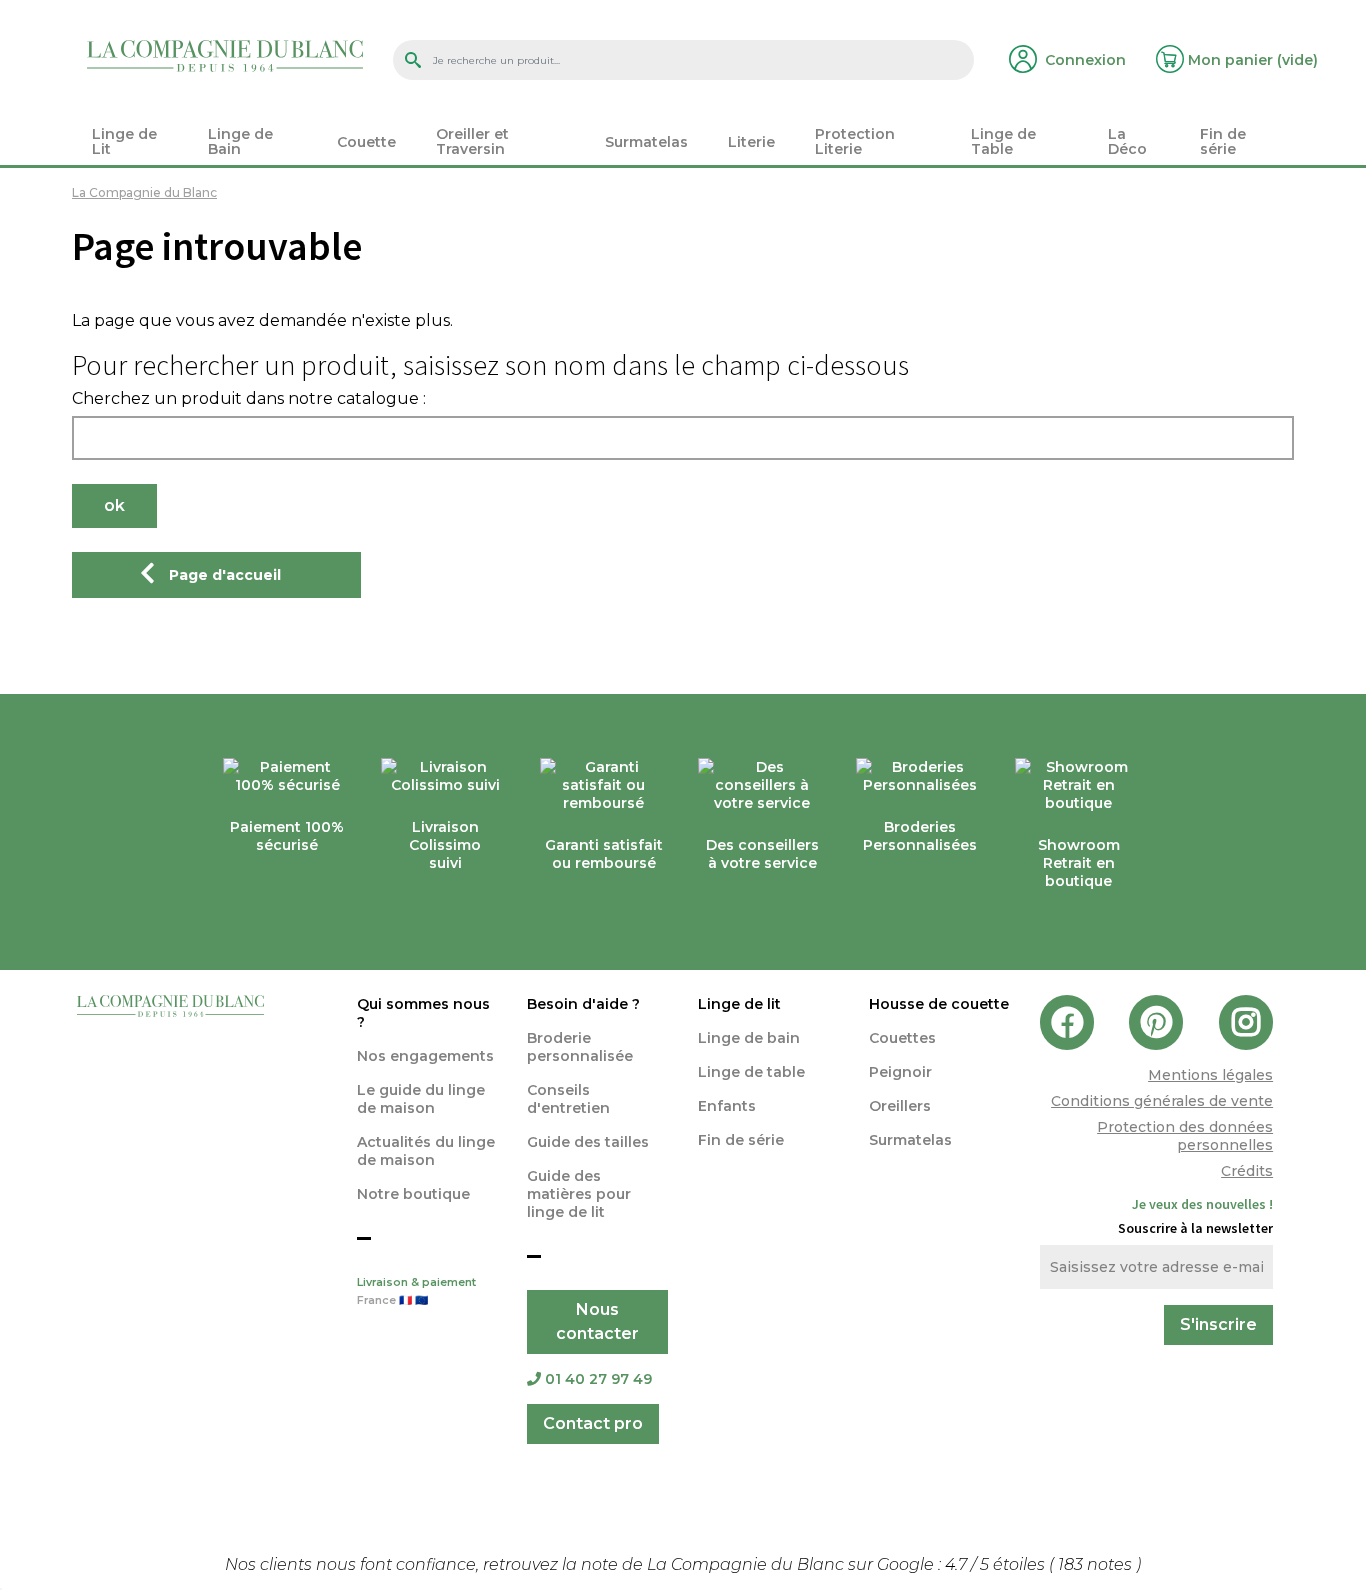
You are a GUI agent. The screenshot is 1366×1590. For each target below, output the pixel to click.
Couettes (902, 1038)
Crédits (1247, 1171)
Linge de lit (739, 1004)
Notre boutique (413, 1194)
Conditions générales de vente (1162, 1101)
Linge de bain (749, 1038)
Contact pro (593, 1423)
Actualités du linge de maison (426, 1151)
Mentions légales (1210, 1075)
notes (1097, 1564)
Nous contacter (597, 1321)
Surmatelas (910, 1140)
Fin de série (741, 1140)
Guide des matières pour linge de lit (579, 1194)
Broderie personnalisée (580, 1047)
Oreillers (900, 1106)
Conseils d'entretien (568, 1099)
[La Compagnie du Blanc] (225, 54)
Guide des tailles (588, 1142)
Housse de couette (939, 1004)
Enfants (727, 1106)
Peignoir (900, 1072)
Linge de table (751, 1072)
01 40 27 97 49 (598, 1379)
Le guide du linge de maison (421, 1099)
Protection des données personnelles (1185, 1136)
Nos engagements (425, 1056)
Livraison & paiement (416, 1291)
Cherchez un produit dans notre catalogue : (249, 399)
